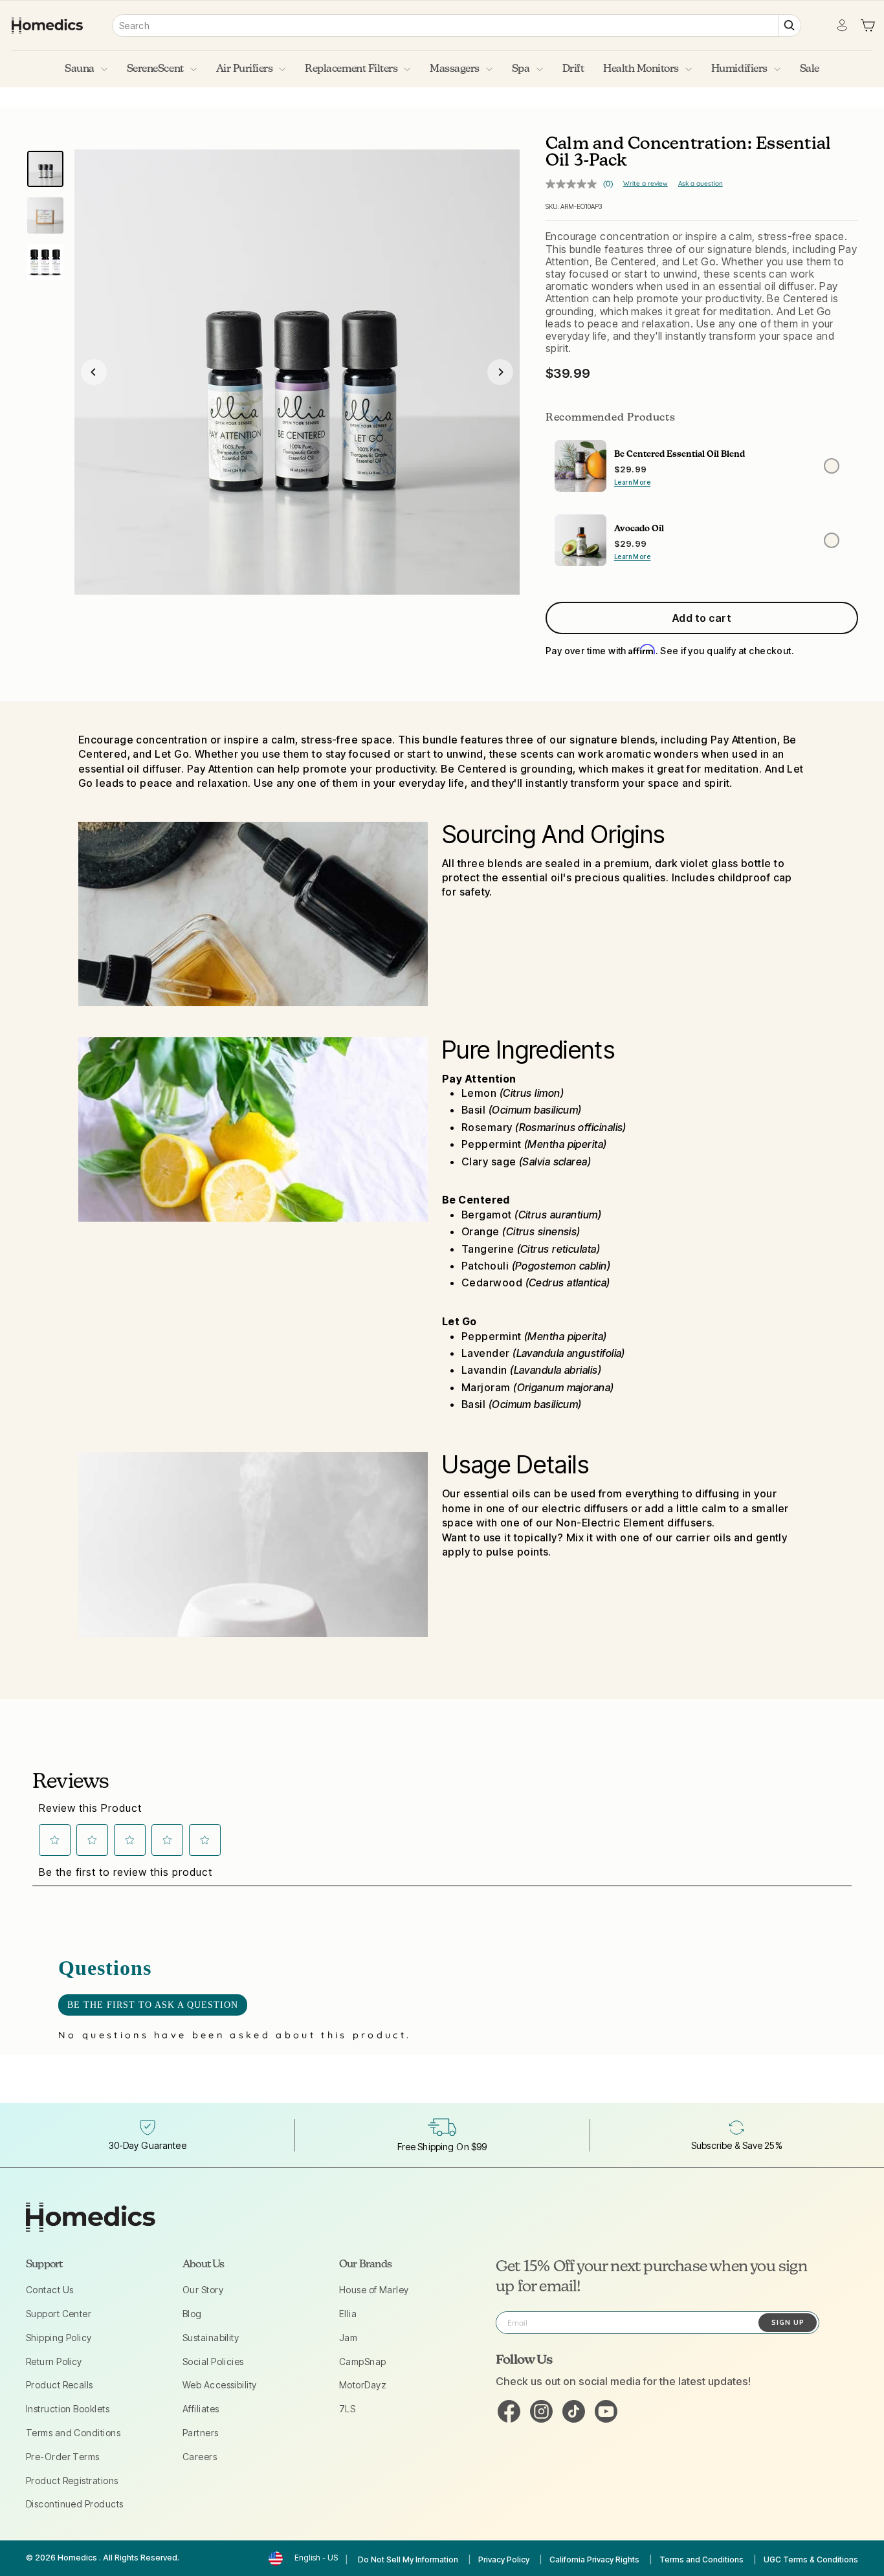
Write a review (646, 183)
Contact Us (50, 2290)
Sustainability (211, 2338)
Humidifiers (739, 69)
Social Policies (213, 2361)
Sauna (80, 69)
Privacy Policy (504, 2559)
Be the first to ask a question (153, 2005)
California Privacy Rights (594, 2559)
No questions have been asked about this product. (235, 2035)
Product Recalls (60, 2385)
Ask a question (701, 183)
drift (573, 69)
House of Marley (374, 2290)
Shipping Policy (59, 2338)
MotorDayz (363, 2385)
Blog (192, 2314)
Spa (521, 69)
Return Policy (54, 2361)
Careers (200, 2457)
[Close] (297, 372)
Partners (201, 2433)
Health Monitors (641, 69)
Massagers (455, 69)
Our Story (203, 2290)
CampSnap (363, 2361)
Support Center (59, 2314)
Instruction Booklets (68, 2409)
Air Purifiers (245, 69)
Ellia (348, 2314)
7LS (347, 2409)
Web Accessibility (220, 2385)
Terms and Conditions (73, 2433)
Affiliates (201, 2409)
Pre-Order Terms (63, 2457)
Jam (348, 2338)
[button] (55, 1840)
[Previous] (94, 372)
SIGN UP (788, 2322)
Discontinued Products (74, 2504)
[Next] (500, 372)
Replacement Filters (351, 69)
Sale (810, 69)
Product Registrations (72, 2481)
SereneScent (155, 69)
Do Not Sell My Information (408, 2559)
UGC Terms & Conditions (811, 2559)
